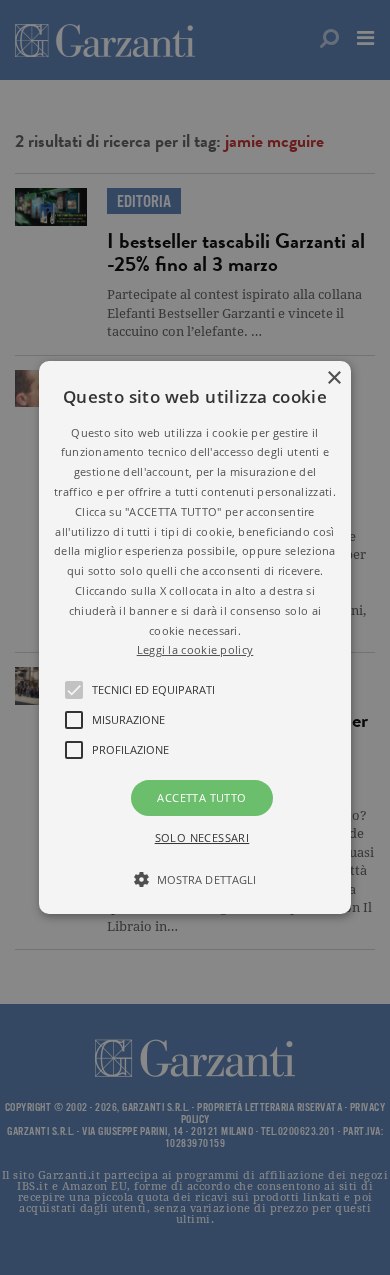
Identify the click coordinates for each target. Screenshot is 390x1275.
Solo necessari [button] (202, 837)
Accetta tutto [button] (201, 797)
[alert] (195, 637)
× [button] (333, 378)
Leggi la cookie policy (195, 649)
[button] (195, 638)
